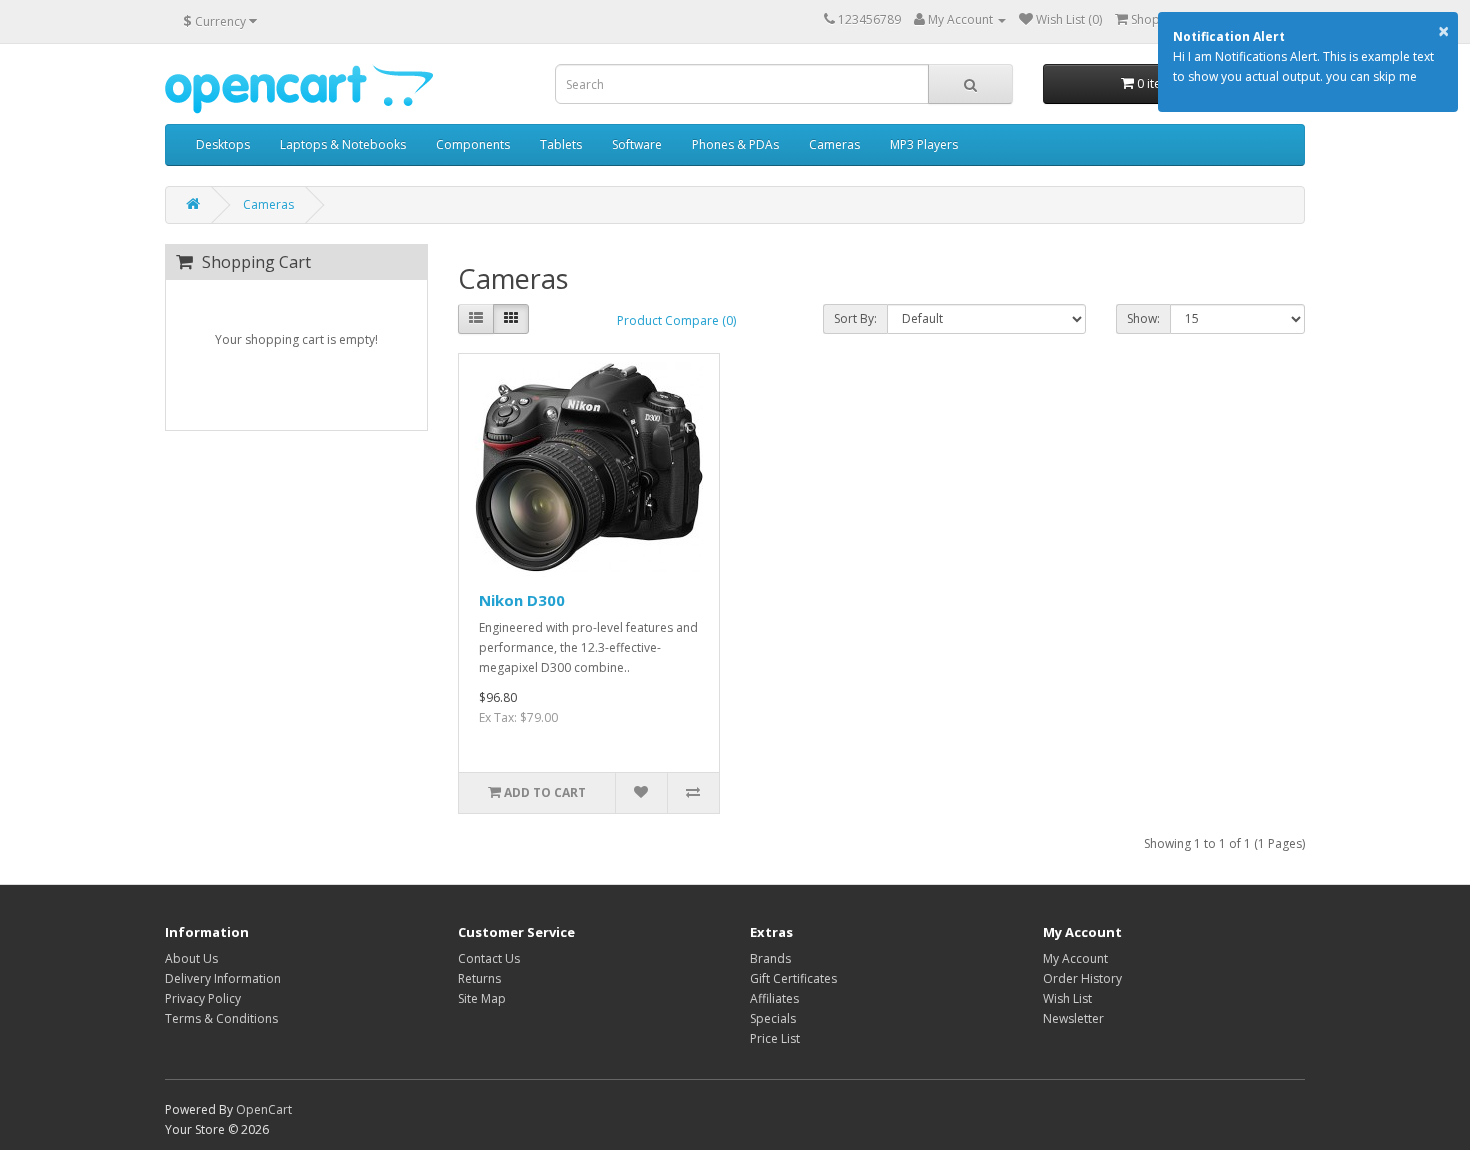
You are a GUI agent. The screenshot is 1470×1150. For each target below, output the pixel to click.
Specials (773, 1018)
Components (473, 144)
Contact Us (489, 958)
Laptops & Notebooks (343, 144)
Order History (1082, 978)
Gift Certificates (793, 978)
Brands (770, 958)
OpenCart (264, 1109)
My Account (1075, 958)
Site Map (482, 998)
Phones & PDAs (735, 144)
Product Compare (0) (676, 320)
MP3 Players (924, 144)
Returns (479, 978)
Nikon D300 (522, 600)
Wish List (1067, 998)
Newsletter (1073, 1018)
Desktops (223, 144)
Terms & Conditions (221, 1018)
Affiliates (774, 998)
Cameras (834, 144)
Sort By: (855, 318)
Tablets (561, 144)
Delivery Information (223, 978)
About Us (191, 958)
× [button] (1443, 31)
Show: (1143, 318)
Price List (775, 1038)
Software (637, 144)
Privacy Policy (203, 998)
